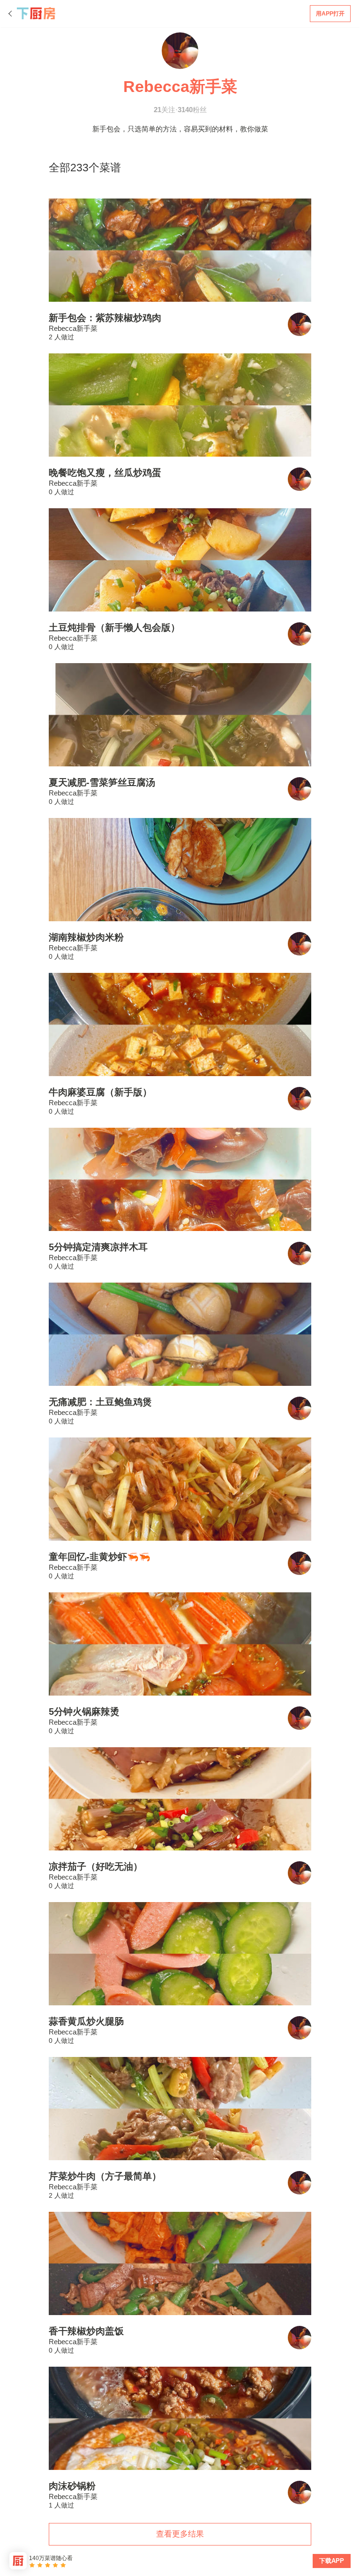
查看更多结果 (180, 2534)
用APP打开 (330, 14)
